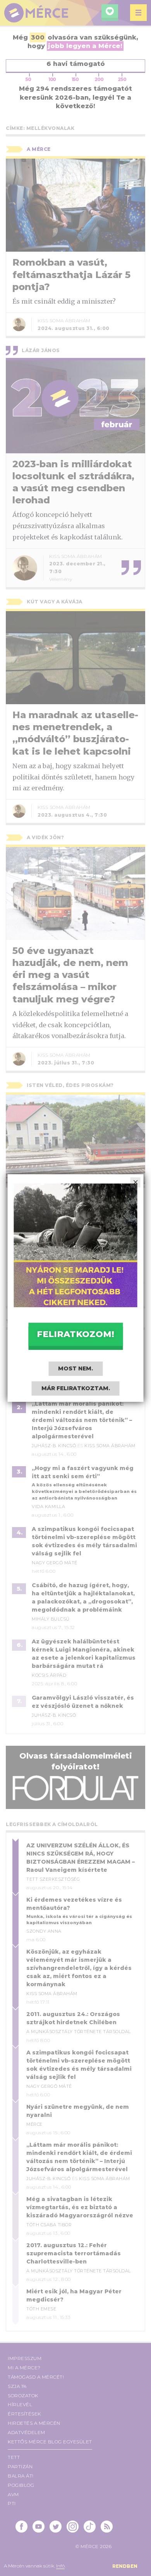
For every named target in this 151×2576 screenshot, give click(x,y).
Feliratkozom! (75, 1334)
